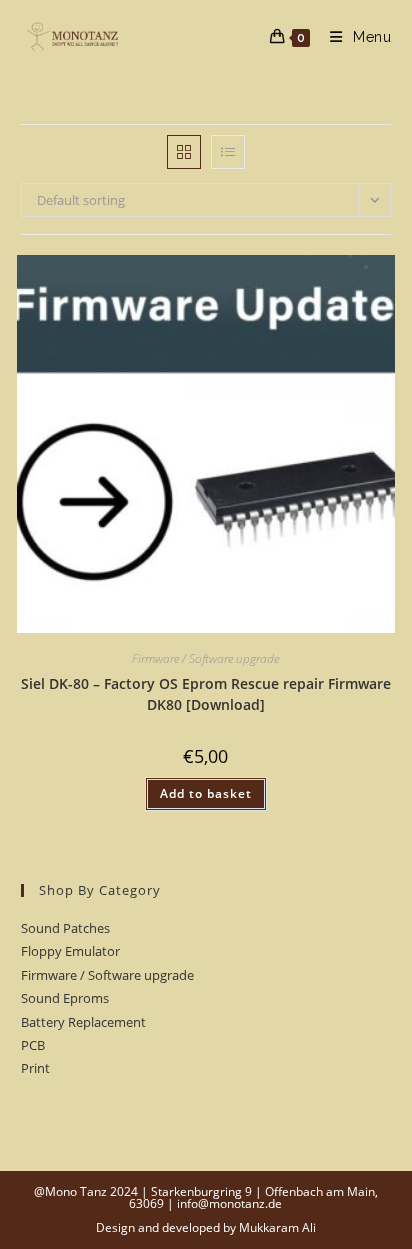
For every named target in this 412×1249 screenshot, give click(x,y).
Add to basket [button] (206, 793)
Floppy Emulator (70, 951)
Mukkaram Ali (277, 1227)
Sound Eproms (65, 998)
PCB (33, 1045)
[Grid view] (184, 152)
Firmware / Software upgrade (205, 658)
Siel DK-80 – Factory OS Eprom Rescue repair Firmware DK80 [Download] (206, 694)
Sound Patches (65, 928)
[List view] (228, 152)
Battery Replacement (83, 1022)
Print (35, 1068)
